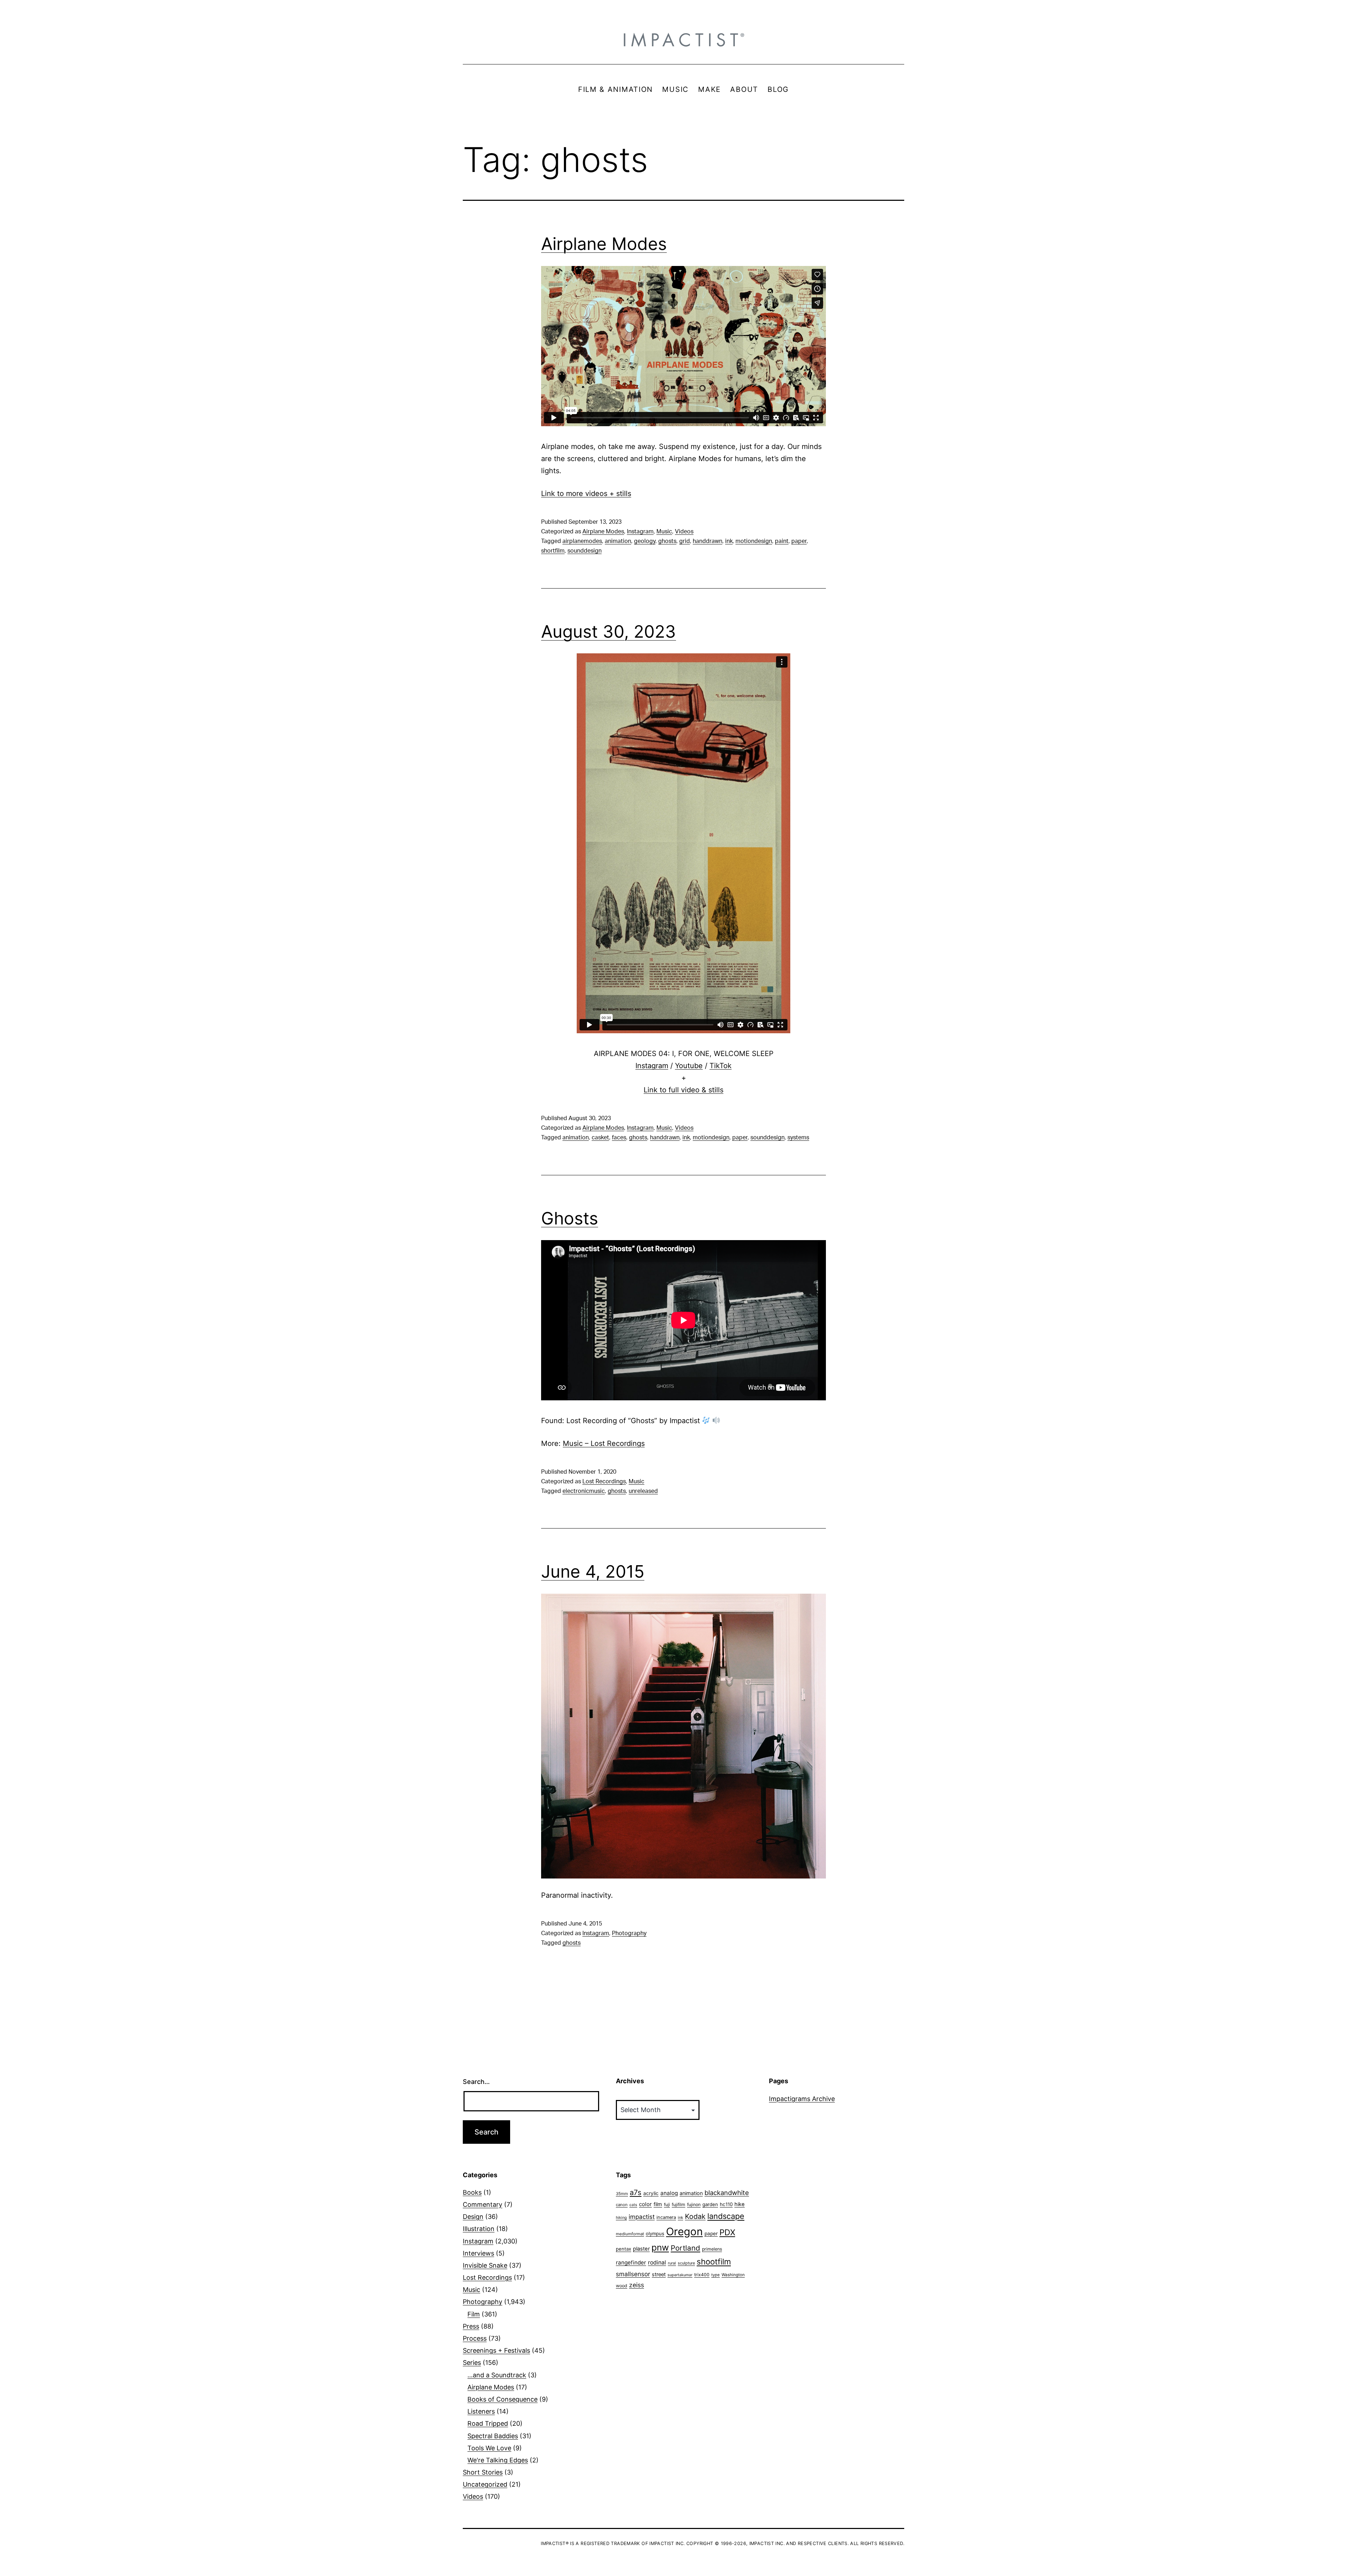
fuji (667, 2204)
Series (472, 2363)
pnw (660, 2247)
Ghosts (570, 1218)
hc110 (726, 2204)
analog (669, 2193)
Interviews (478, 2253)
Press (471, 2326)
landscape (726, 2216)
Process (475, 2338)
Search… (476, 2082)
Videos (684, 532)
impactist (642, 2217)
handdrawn (708, 541)
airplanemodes (582, 541)
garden (710, 2204)
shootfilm (714, 2262)
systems (798, 1138)
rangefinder (631, 2263)
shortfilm (553, 551)
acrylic (651, 2193)
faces (619, 1138)
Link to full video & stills (683, 1090)
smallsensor (633, 2274)
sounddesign (585, 551)
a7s (636, 2192)
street (659, 2274)
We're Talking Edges (498, 2460)
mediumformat (630, 2234)
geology (645, 541)
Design (473, 2217)
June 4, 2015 (593, 1571)
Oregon (684, 2232)
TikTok (721, 1066)
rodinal (657, 2263)
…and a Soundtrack (497, 2375)
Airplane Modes (604, 244)
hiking (621, 2218)
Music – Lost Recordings (604, 1443)
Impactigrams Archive (802, 2099)
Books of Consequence (502, 2399)
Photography (629, 1933)
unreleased (643, 1491)
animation (618, 541)
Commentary (483, 2204)
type (716, 2275)
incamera (666, 2217)
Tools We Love (489, 2448)
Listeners (481, 2411)
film (658, 2204)
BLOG (778, 89)
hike (740, 2204)
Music (664, 532)
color (645, 2204)
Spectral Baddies (493, 2436)
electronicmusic (584, 1491)
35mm (622, 2194)
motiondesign (754, 541)
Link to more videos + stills (586, 493)
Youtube (689, 1066)
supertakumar (680, 2275)
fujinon (694, 2204)
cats (633, 2205)
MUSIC (675, 89)
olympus (655, 2233)
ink (729, 541)
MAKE (709, 89)
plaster (641, 2249)
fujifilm (679, 2204)
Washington (733, 2275)
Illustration (479, 2229)
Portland (685, 2248)
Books (472, 2192)
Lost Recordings (604, 1482)
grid (685, 541)
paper (799, 541)
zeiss (637, 2285)
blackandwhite (727, 2193)
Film (474, 2314)
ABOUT (744, 89)
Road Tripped (488, 2423)
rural (672, 2263)
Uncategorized (485, 2484)
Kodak (695, 2216)
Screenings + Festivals (496, 2350)
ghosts (667, 541)
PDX (727, 2232)
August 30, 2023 (609, 631)
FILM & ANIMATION (616, 89)
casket (600, 1138)
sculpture (686, 2263)
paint (782, 541)
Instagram (640, 532)
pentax (624, 2249)
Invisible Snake (485, 2265)
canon (622, 2205)
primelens (712, 2249)
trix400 (702, 2275)
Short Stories (483, 2472)
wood (622, 2286)
